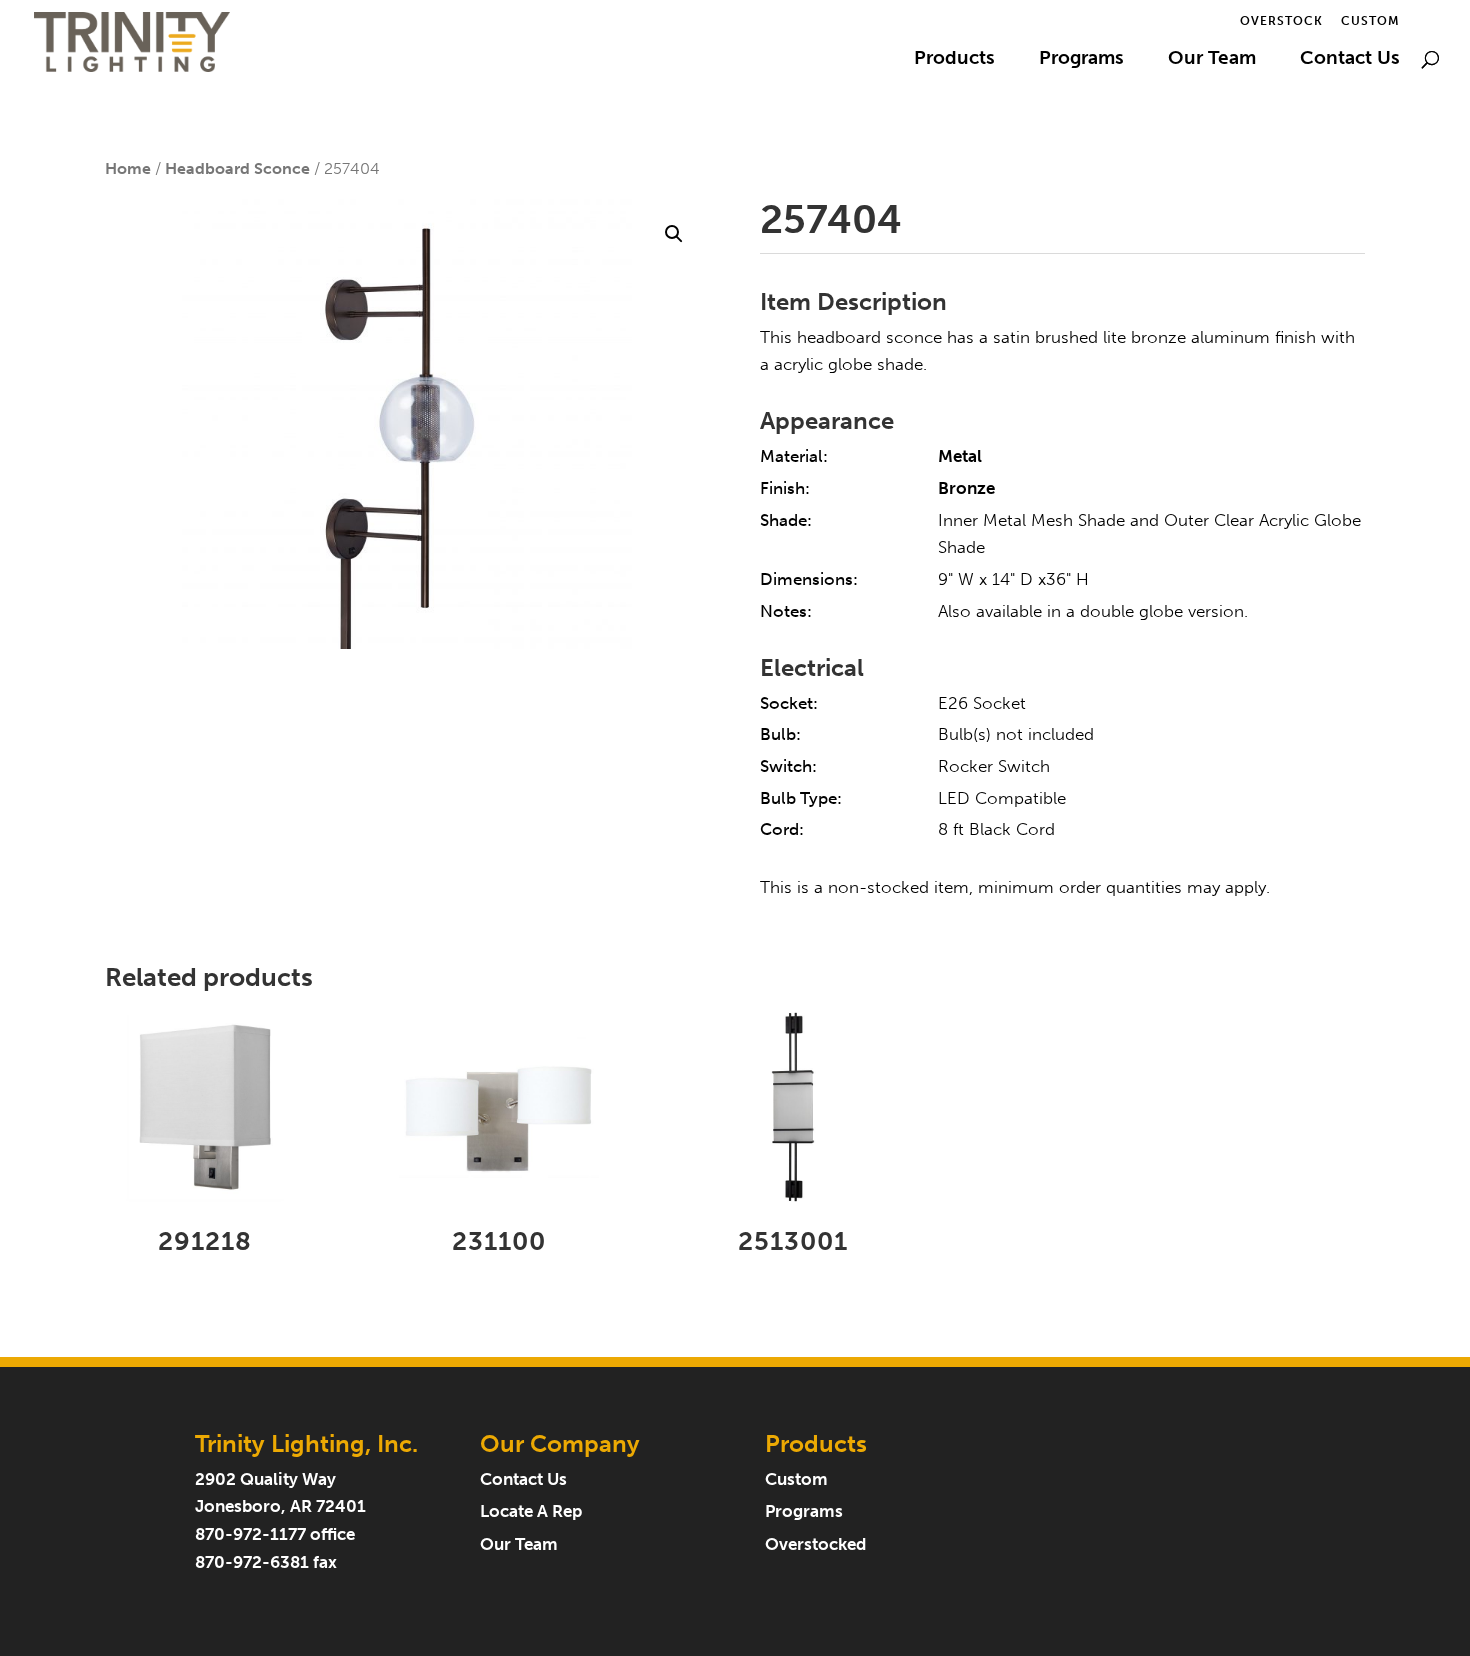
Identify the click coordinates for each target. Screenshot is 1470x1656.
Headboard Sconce (237, 168)
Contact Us (1350, 60)
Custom (1370, 21)
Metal (960, 456)
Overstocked (815, 1544)
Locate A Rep (531, 1511)
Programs (1081, 60)
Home (128, 168)
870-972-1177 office (275, 1534)
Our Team (1212, 60)
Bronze (966, 488)
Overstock (1281, 21)
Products (954, 60)
